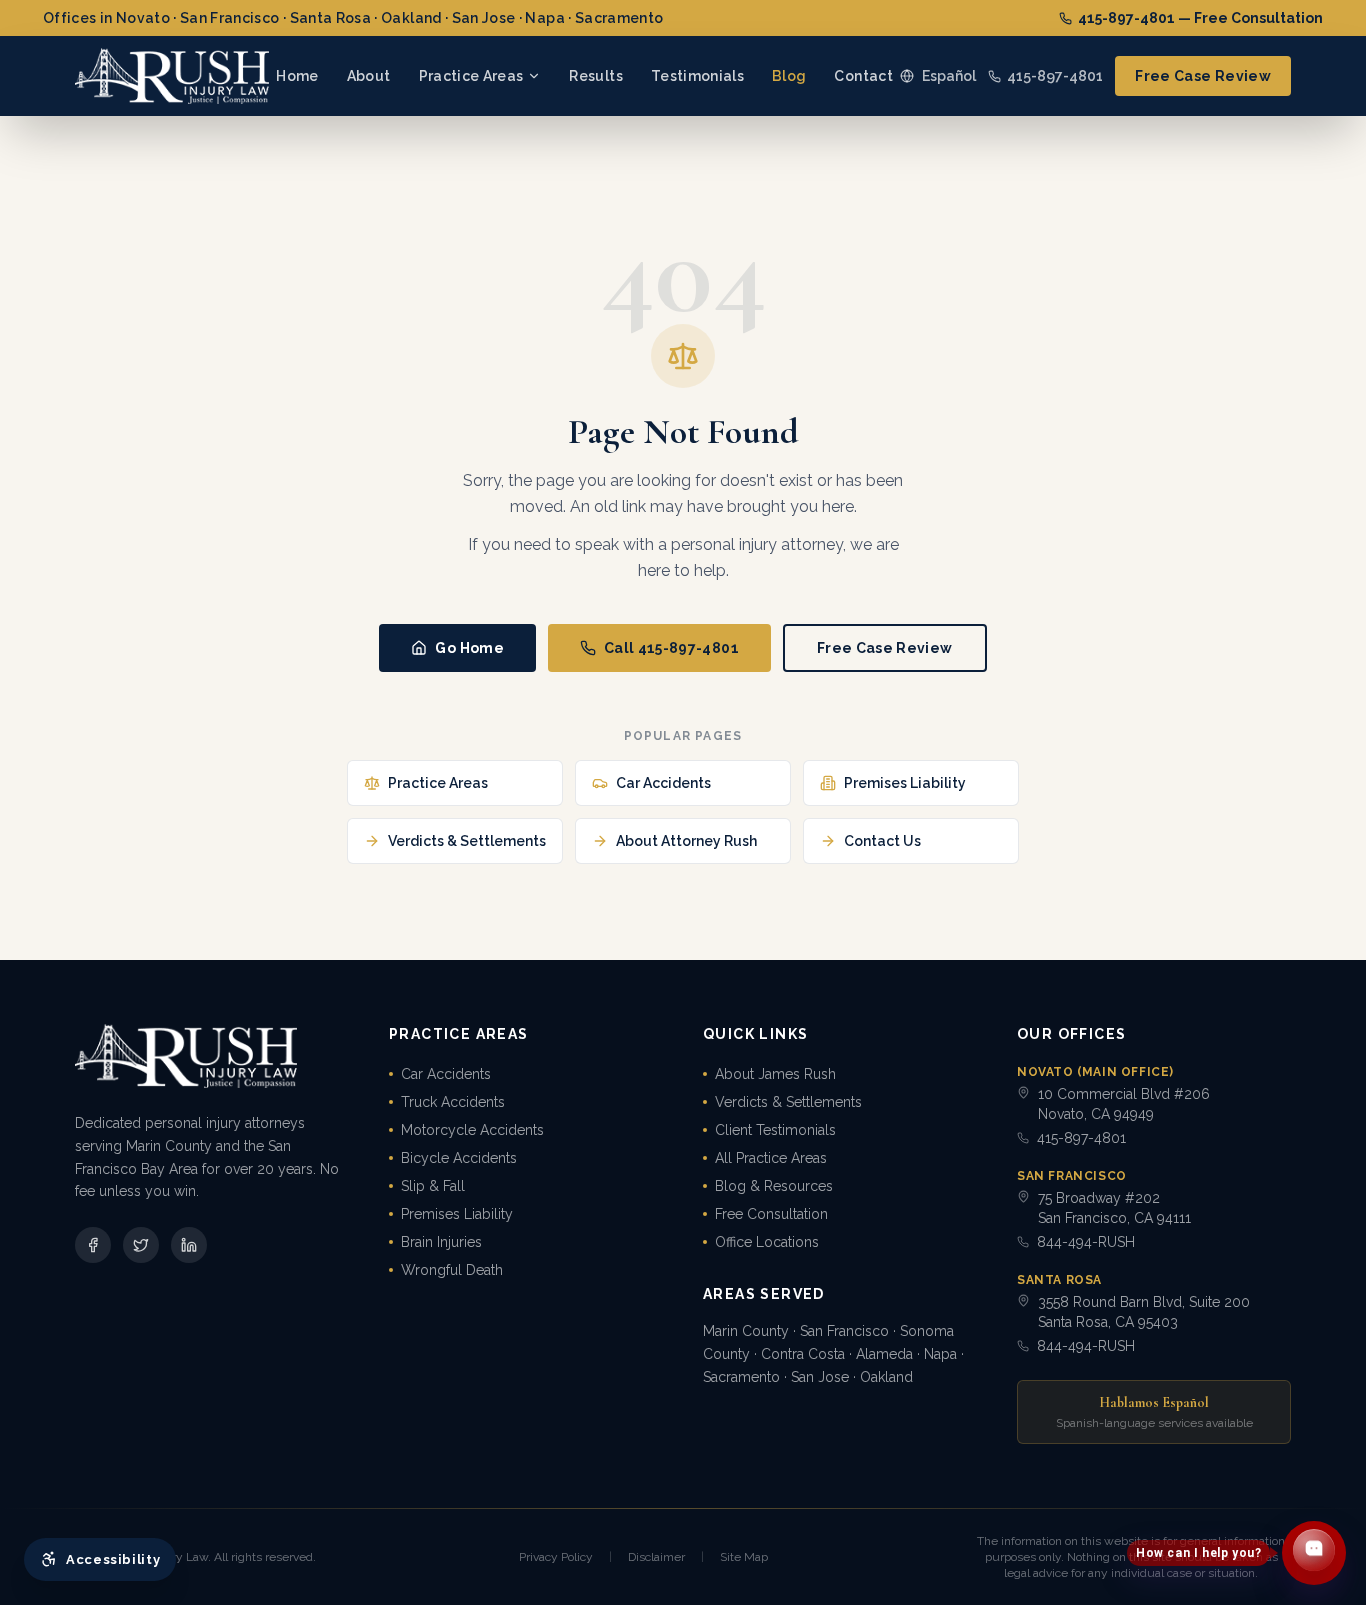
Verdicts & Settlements (788, 1102)
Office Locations (767, 1242)
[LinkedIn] (189, 1245)
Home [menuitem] (297, 76)
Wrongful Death (452, 1270)
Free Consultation (771, 1214)
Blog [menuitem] (789, 76)
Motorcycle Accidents (472, 1130)
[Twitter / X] (141, 1245)
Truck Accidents (453, 1102)
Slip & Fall (433, 1186)
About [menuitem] (369, 76)
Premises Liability (457, 1214)
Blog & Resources (774, 1186)
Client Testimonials (775, 1130)
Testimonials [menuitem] (697, 76)
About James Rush (775, 1074)
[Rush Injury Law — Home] (172, 76)
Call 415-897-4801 (671, 648)
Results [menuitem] (595, 76)
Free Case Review (1203, 76)
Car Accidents (446, 1074)
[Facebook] (93, 1245)
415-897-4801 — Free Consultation (1200, 18)
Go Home (469, 648)
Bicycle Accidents (459, 1158)
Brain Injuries (441, 1242)
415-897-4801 (1055, 76)
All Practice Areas (771, 1158)
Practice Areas (471, 76)
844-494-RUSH (1086, 1242)
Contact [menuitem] (863, 76)
